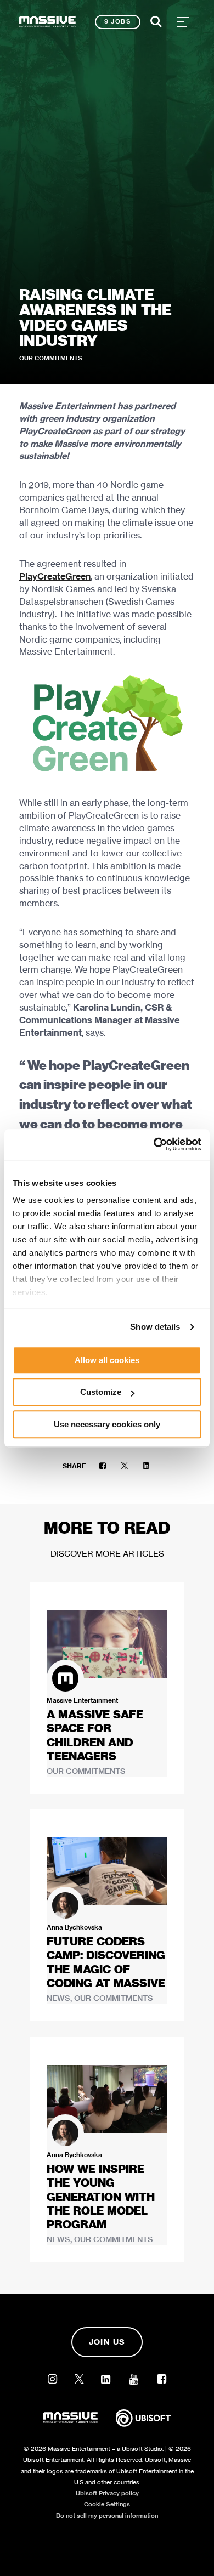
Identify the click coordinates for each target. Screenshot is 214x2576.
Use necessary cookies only (107, 1424)
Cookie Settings (107, 2504)
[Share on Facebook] (103, 1466)
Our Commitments (51, 358)
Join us (107, 2342)
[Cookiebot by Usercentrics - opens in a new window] (154, 1144)
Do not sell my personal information (107, 2516)
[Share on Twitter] (125, 1466)
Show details (155, 1327)
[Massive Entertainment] (47, 22)
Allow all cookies (107, 1360)
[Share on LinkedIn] (146, 1466)
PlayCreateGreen (55, 577)
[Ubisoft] (143, 2426)
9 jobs (118, 21)
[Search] (156, 22)
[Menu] (183, 22)
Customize (101, 1392)
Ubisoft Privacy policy (107, 2493)
